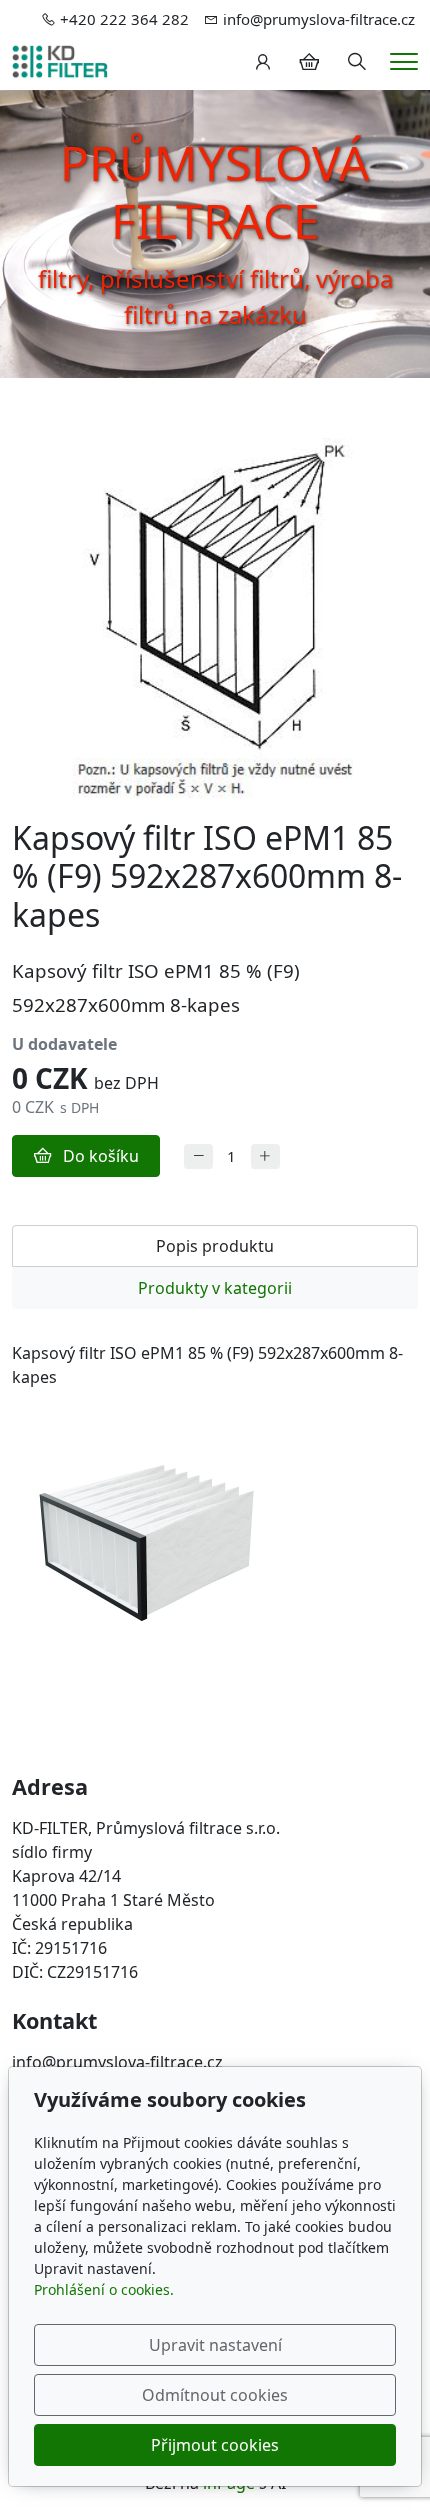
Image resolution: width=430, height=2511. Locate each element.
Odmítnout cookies (215, 2395)
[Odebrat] (198, 1156)
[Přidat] (265, 1156)
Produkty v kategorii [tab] (215, 1288)
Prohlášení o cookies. (104, 2289)
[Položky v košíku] (309, 62)
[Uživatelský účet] (263, 62)
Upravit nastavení (215, 2345)
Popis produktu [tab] (215, 1246)
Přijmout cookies (215, 2445)
